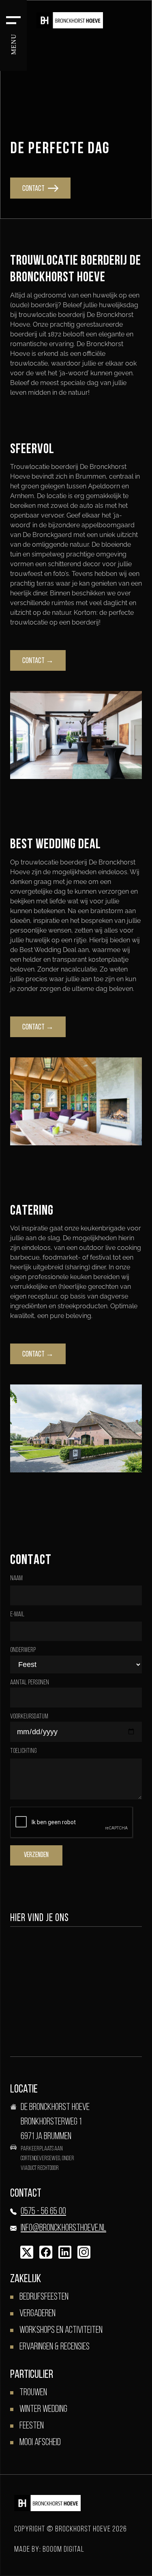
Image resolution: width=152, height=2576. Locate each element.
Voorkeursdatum (29, 1717)
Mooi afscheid (40, 2443)
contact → (38, 661)
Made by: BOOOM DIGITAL (49, 2550)
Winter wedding (43, 2409)
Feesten (32, 2426)
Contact (26, 2194)
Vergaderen (37, 2314)
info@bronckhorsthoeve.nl (63, 2228)
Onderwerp (23, 1650)
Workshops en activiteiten (61, 2330)
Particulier (32, 2375)
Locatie (24, 2090)
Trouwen (33, 2393)
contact (34, 189)
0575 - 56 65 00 (43, 2212)
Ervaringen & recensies (55, 2347)
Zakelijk (26, 2279)
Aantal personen (30, 1683)
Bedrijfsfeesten (44, 2297)
